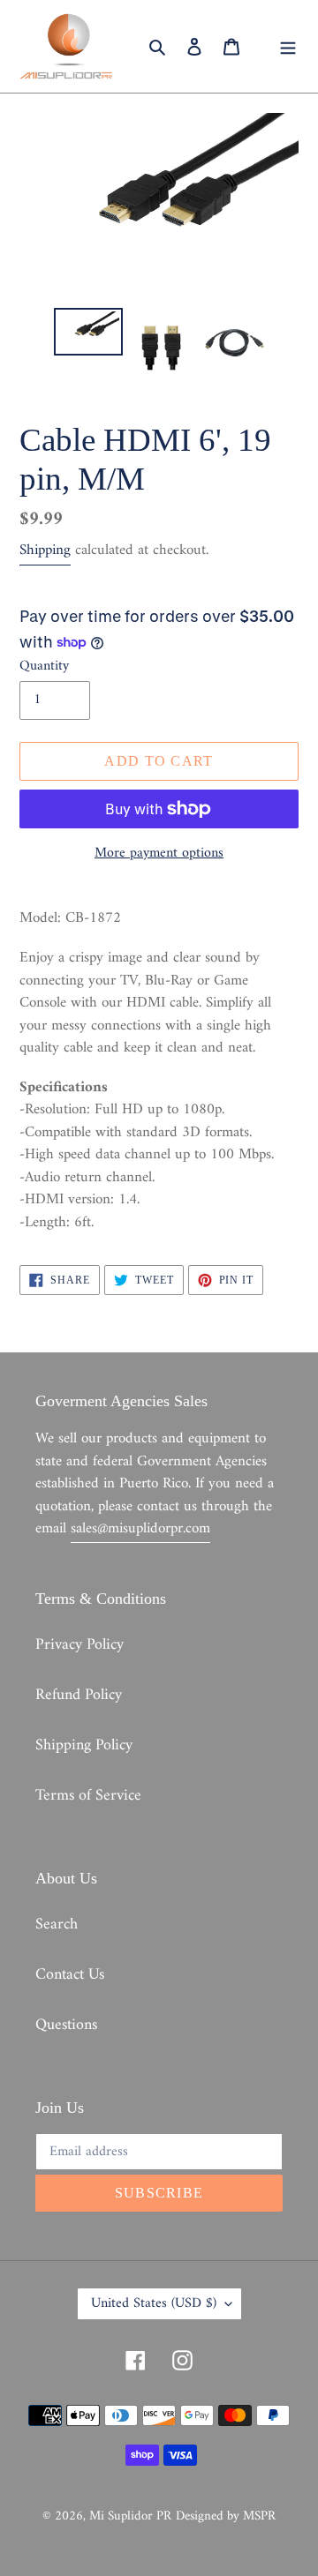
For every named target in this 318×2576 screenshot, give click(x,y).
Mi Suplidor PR (130, 2516)
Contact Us (70, 1975)
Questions (66, 2025)
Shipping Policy (84, 1745)
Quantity (44, 666)
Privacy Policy (79, 1645)
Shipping (45, 550)
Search (57, 1925)
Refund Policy (79, 1695)
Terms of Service (88, 1796)
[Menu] (288, 46)
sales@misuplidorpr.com (140, 1529)
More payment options (159, 853)
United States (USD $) (154, 2303)
